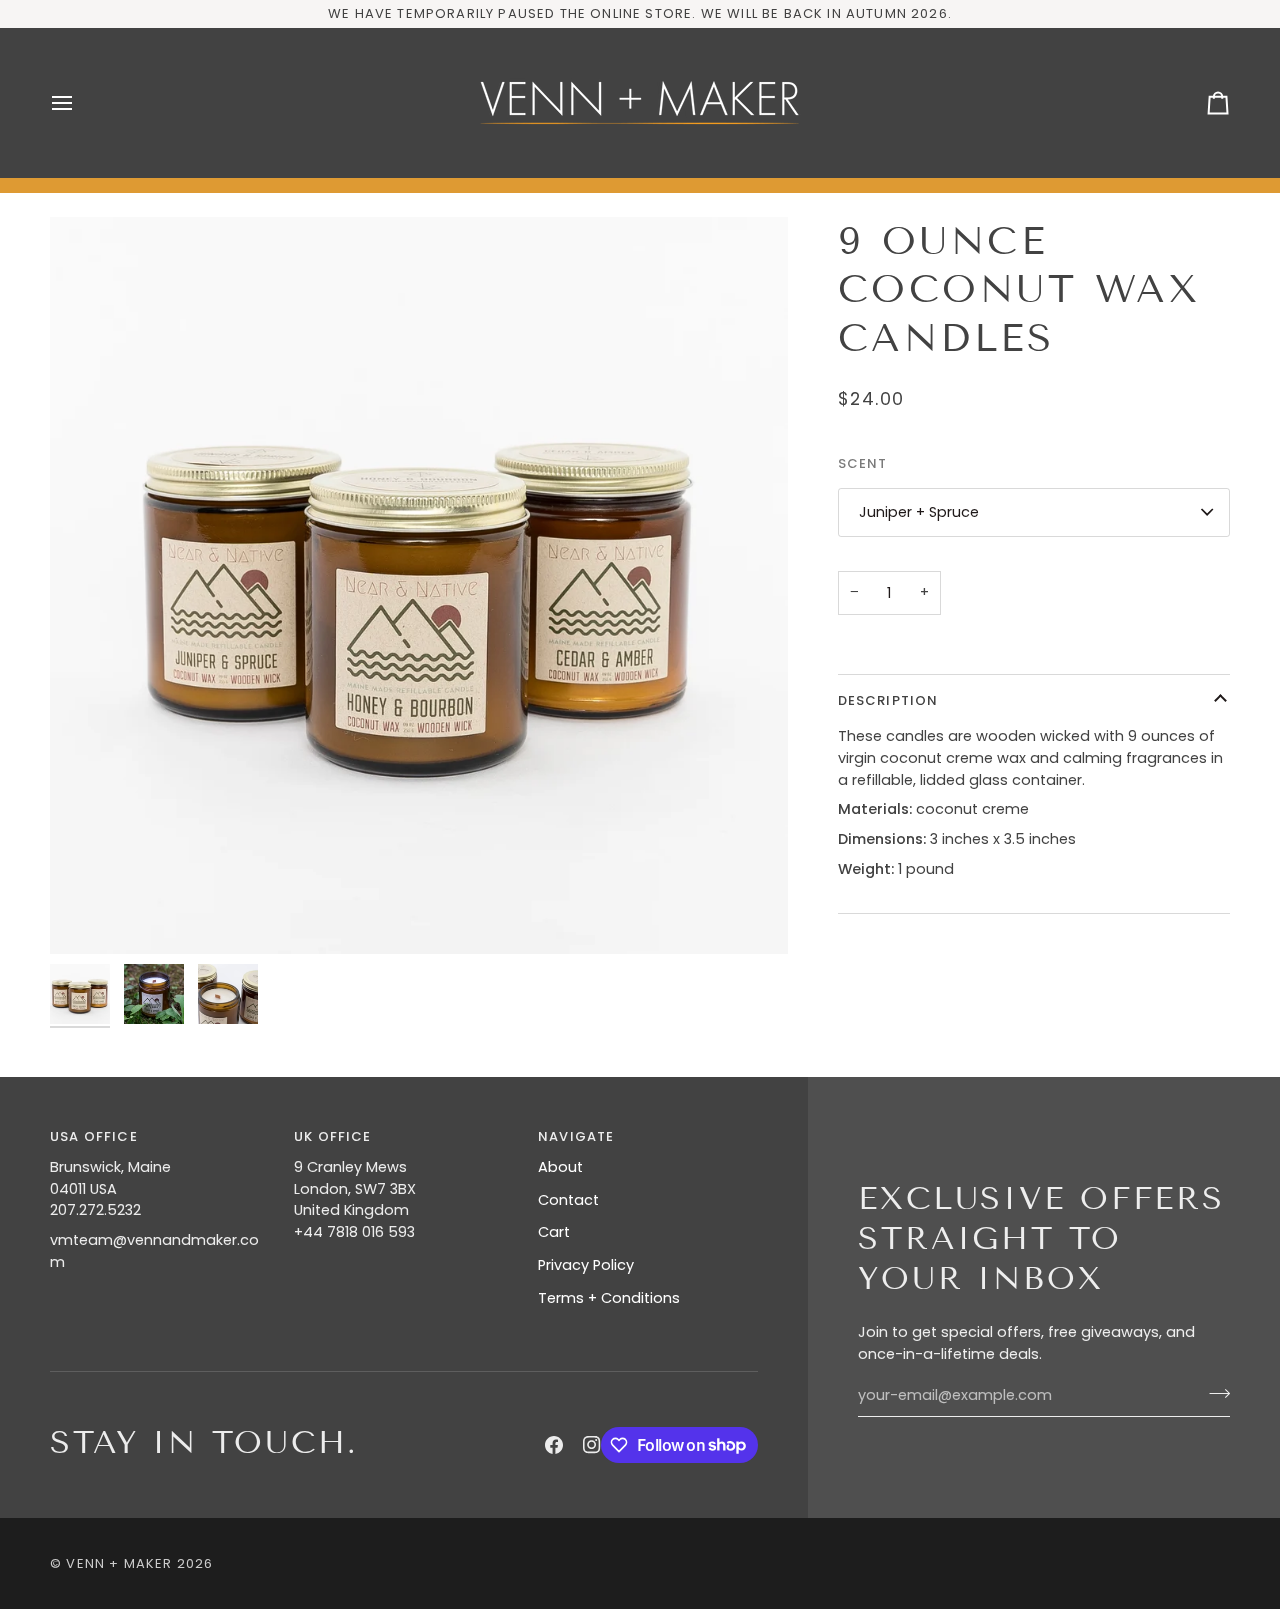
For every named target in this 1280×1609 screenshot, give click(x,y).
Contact (568, 1200)
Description (888, 700)
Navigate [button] (576, 1136)
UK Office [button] (333, 1136)
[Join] (1213, 1393)
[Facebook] (554, 1445)
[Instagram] (592, 1445)
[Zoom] (419, 586)
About (560, 1167)
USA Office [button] (94, 1136)
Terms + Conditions (609, 1298)
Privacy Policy (586, 1265)
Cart (554, 1232)
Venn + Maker (119, 1563)
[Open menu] (80, 103)
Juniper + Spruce (919, 512)
